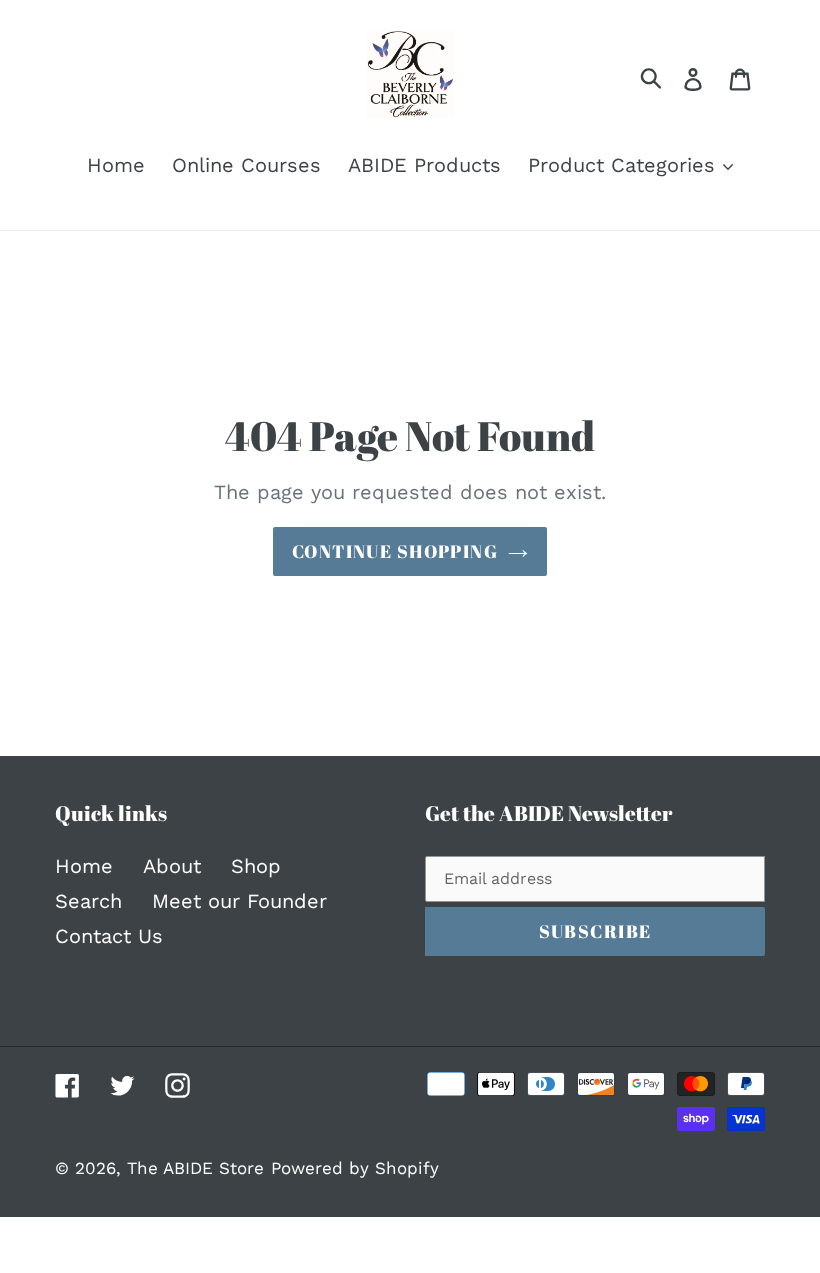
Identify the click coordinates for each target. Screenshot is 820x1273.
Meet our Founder (239, 901)
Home (84, 866)
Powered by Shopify (355, 1168)
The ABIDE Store (195, 1168)
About (172, 866)
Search (88, 901)
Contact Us (109, 936)
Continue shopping (395, 551)
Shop (256, 866)
